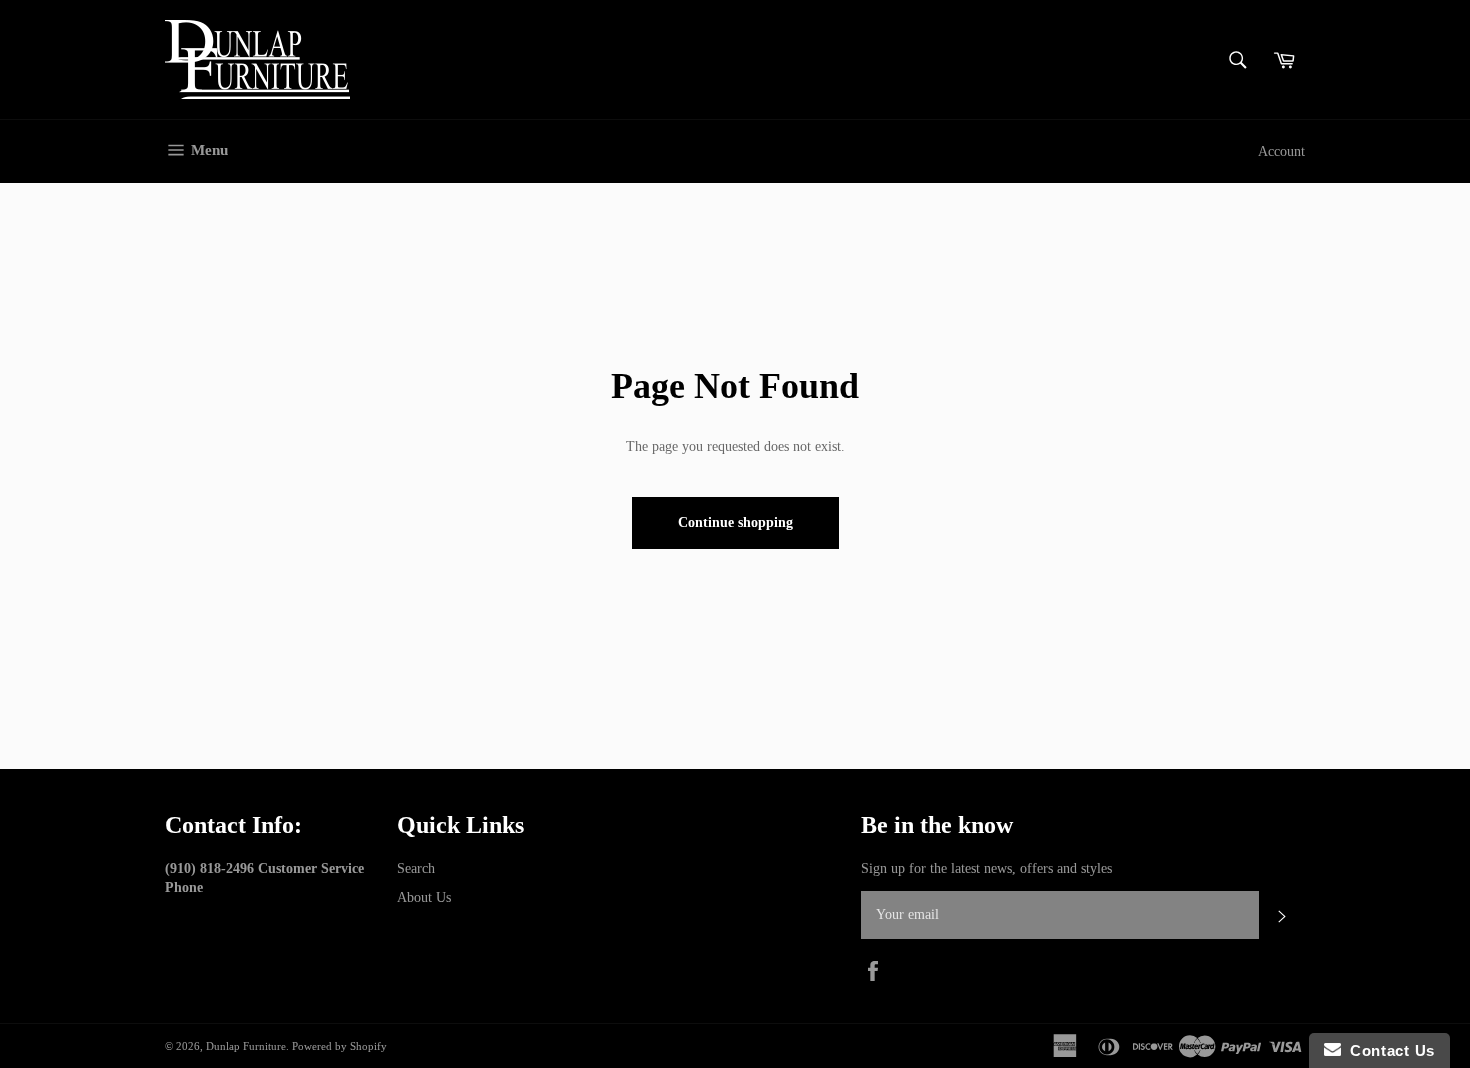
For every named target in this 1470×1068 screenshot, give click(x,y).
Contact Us (1388, 1050)
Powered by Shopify (339, 1046)
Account (1281, 151)
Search (416, 868)
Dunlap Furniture (246, 1046)
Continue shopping (735, 522)
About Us (424, 897)
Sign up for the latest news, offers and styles (986, 868)
